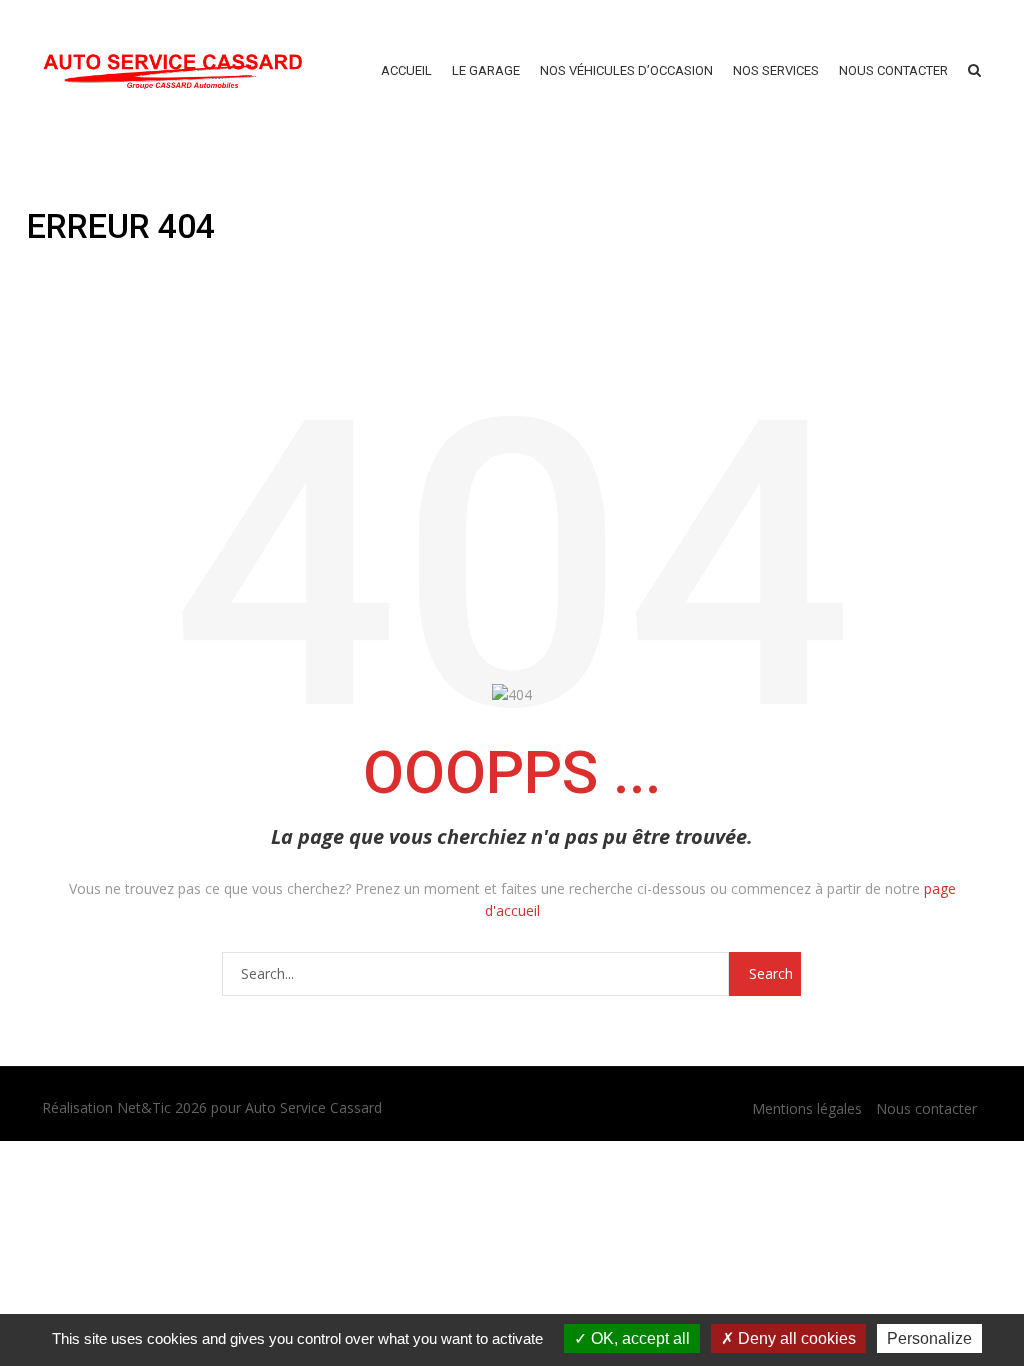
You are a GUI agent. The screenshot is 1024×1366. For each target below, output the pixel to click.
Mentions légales (807, 1108)
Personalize (929, 1338)
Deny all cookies (795, 1338)
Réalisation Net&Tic (106, 1107)
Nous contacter (926, 1108)
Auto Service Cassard (313, 1107)
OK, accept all (638, 1338)
